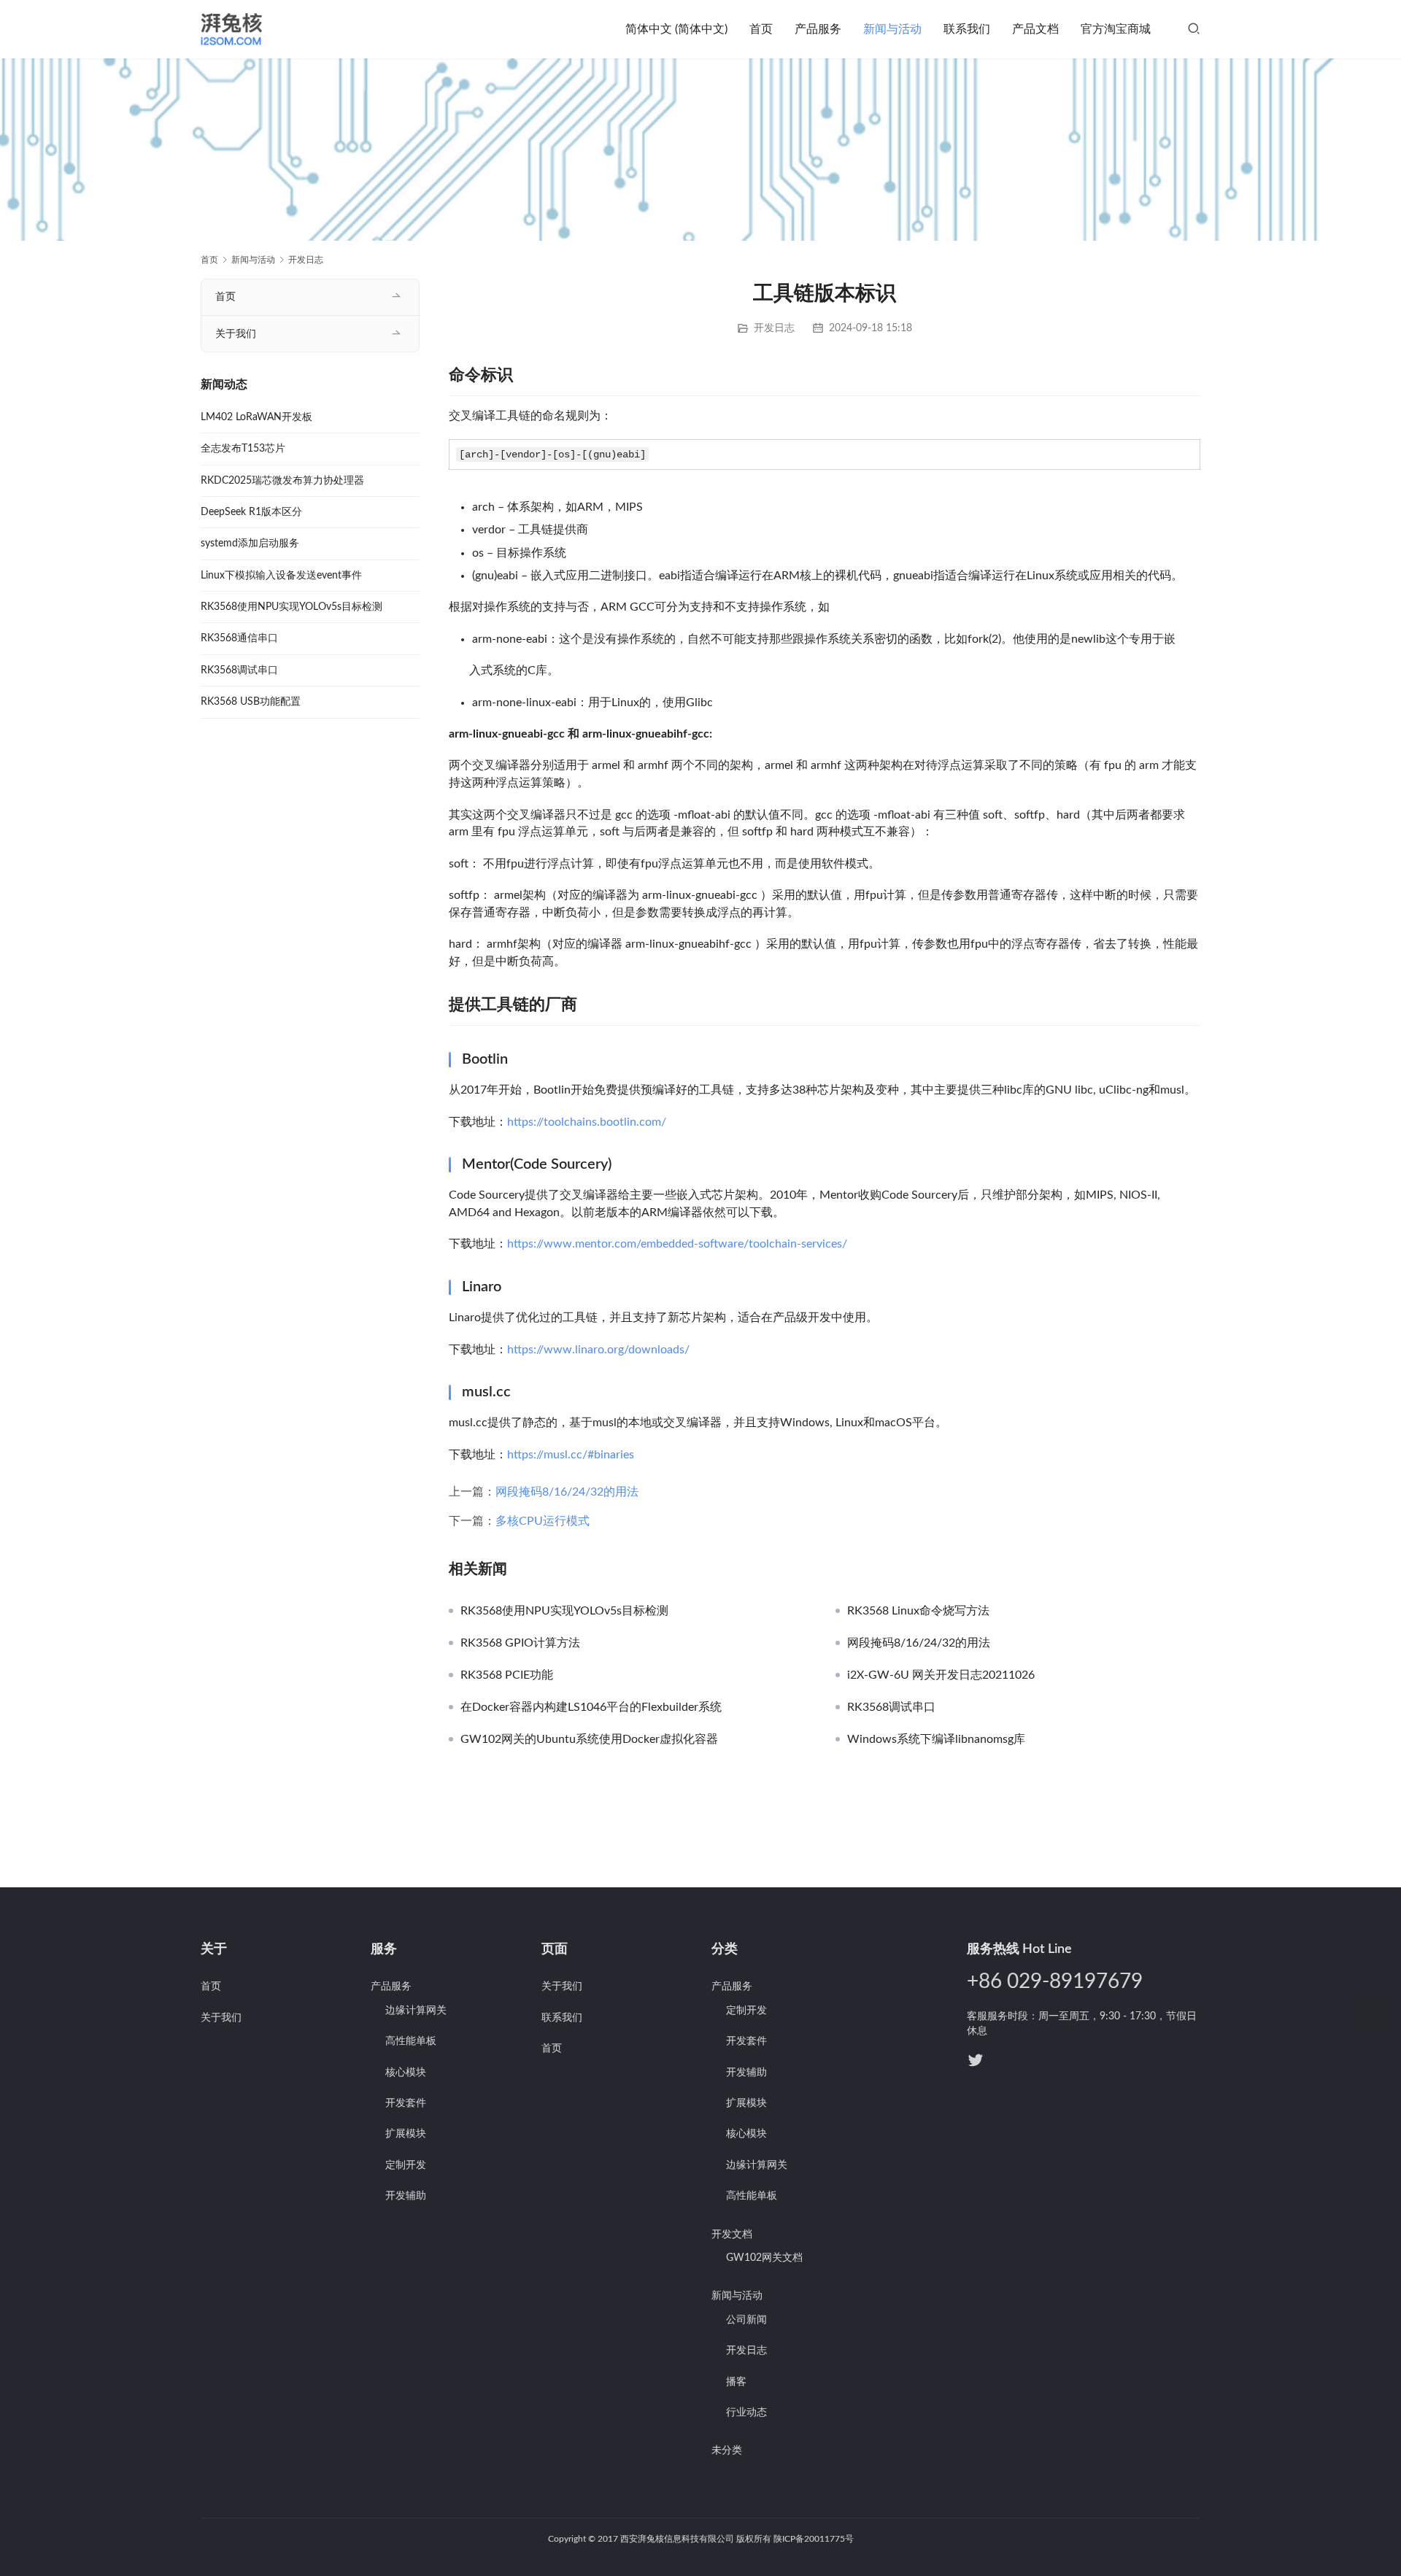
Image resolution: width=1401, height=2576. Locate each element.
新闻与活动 (892, 29)
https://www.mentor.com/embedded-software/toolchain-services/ (677, 1244)
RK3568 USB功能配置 (251, 702)
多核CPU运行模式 (543, 1521)
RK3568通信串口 (239, 638)
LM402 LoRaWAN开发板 (256, 417)
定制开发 (406, 2165)
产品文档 (1035, 29)
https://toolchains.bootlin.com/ (587, 1122)
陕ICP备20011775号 (814, 2539)
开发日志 (774, 328)
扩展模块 (406, 2134)
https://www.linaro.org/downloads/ (598, 1350)
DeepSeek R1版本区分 (251, 512)
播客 (736, 2382)
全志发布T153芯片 (243, 449)
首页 (761, 29)
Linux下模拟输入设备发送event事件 (281, 576)
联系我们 (967, 29)
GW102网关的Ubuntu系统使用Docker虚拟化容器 (589, 1739)
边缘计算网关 (416, 2011)
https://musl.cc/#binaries (571, 1455)
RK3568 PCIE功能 (507, 1675)
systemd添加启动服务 (250, 544)
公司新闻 (746, 2320)
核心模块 (406, 2073)
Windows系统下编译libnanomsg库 (936, 1739)
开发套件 (406, 2103)
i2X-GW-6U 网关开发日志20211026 (941, 1675)
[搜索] (1194, 29)
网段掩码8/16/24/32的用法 (567, 1492)
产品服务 (818, 29)
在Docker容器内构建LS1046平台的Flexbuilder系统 (591, 1707)
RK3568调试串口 (891, 1707)
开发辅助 (406, 2196)
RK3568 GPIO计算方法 (520, 1643)
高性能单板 (411, 2041)
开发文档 (732, 2235)
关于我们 (236, 334)
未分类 (727, 2451)
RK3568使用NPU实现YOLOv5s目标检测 (564, 1611)
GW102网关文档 (764, 2258)
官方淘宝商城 (1116, 29)
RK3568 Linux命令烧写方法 (918, 1611)
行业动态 (746, 2413)
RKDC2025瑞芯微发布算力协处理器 (282, 481)
